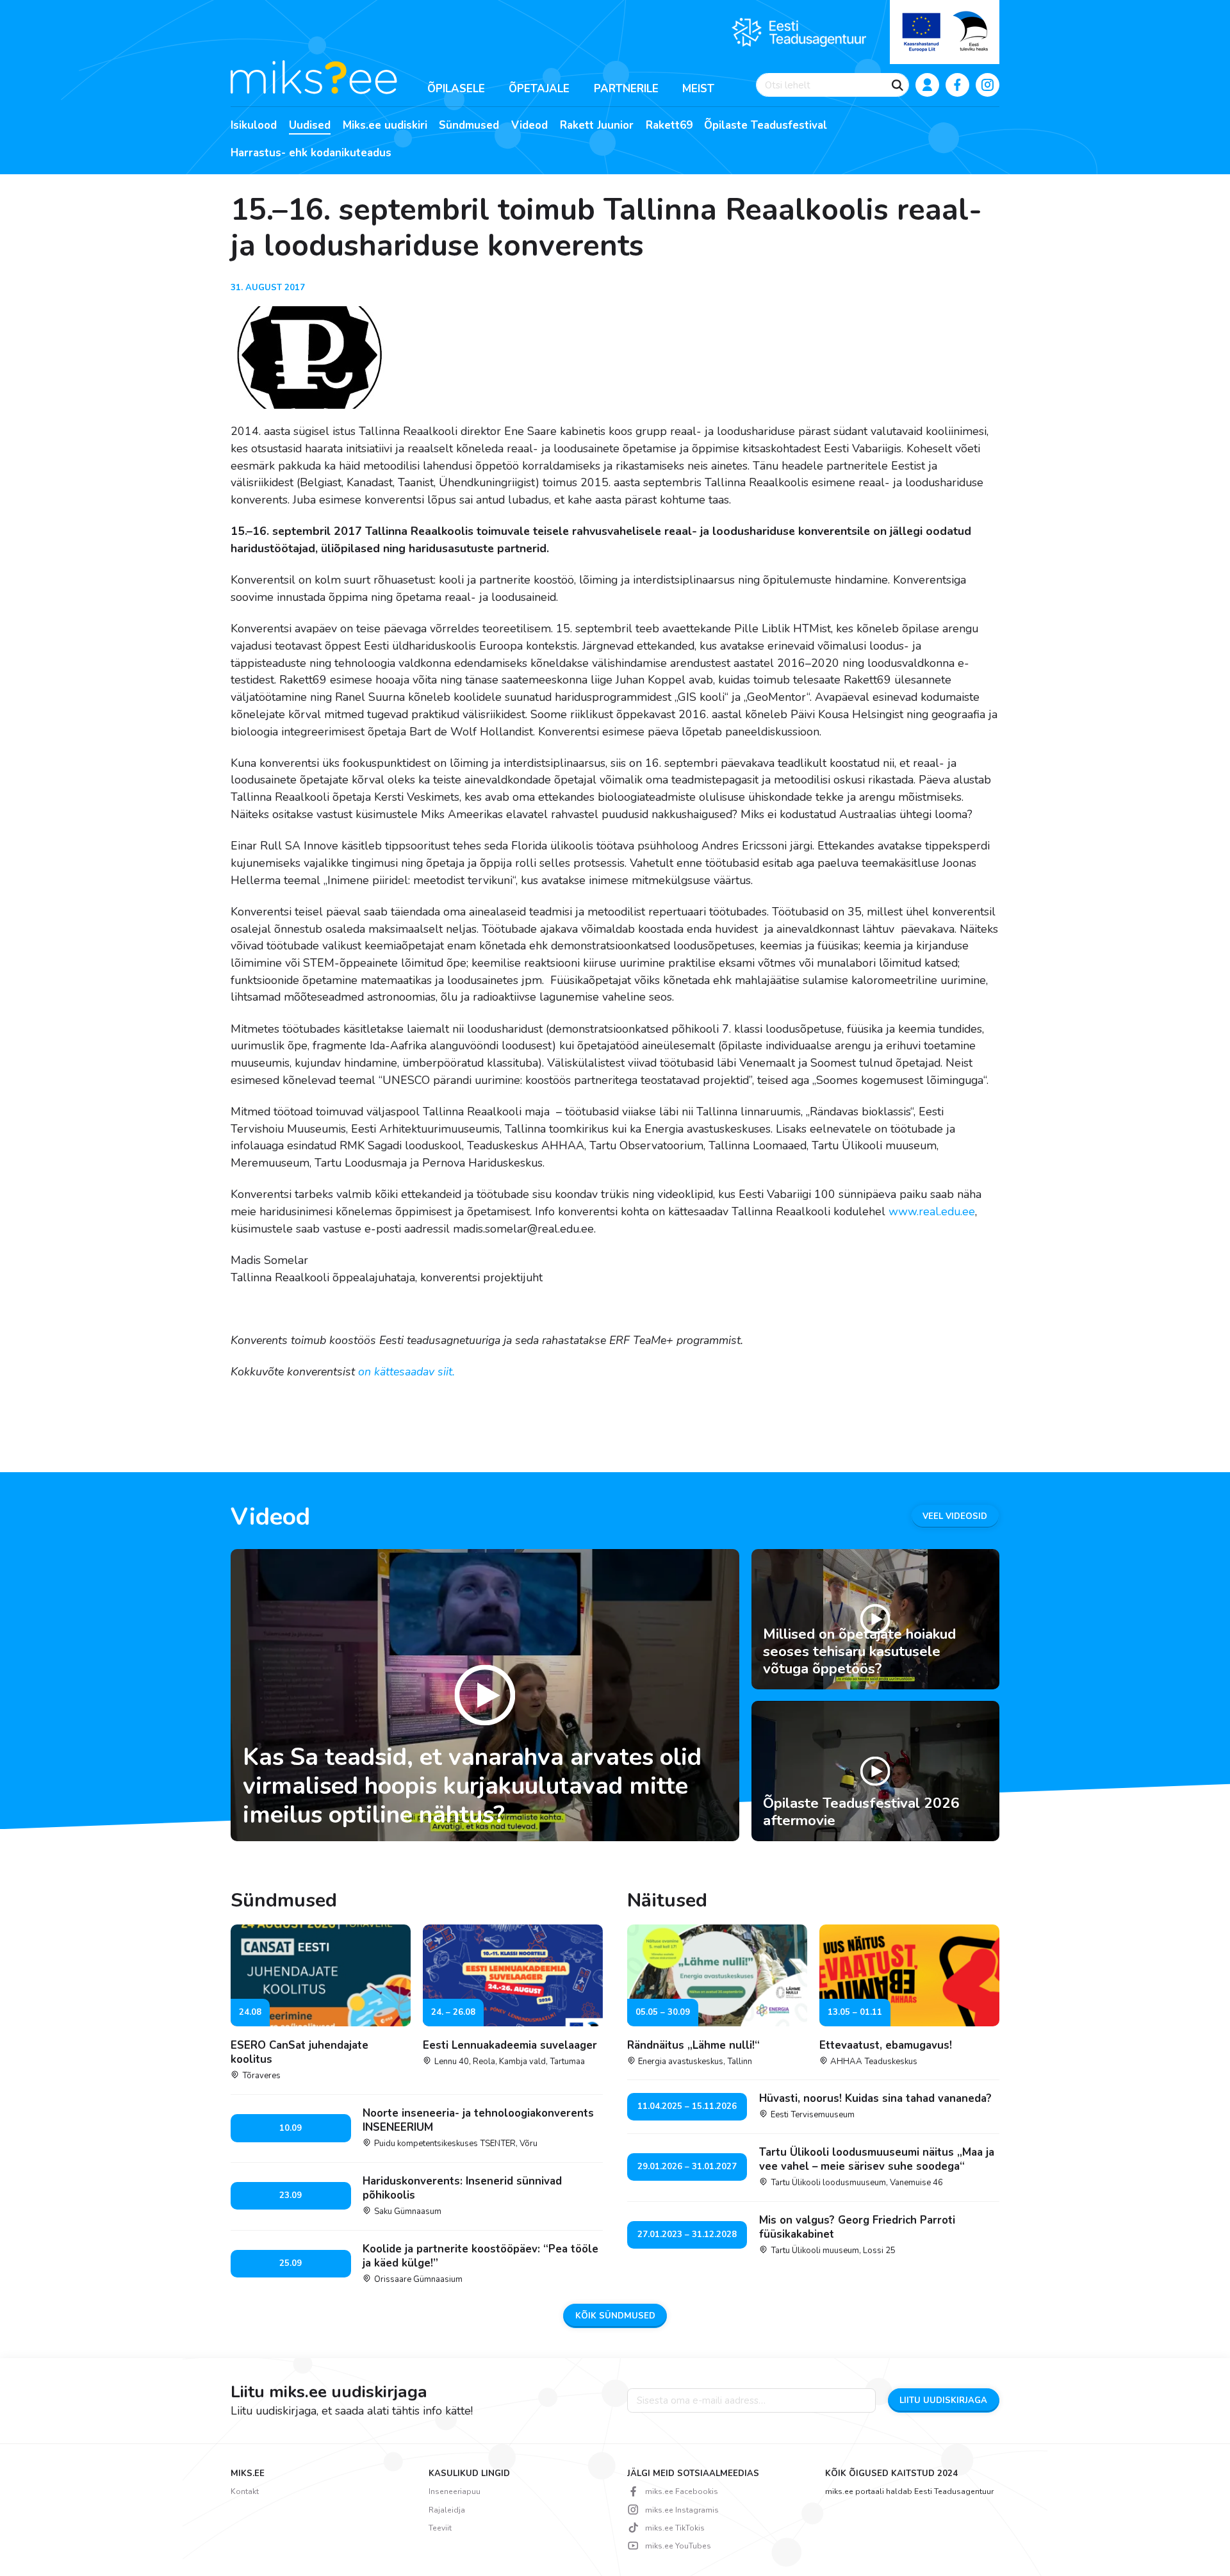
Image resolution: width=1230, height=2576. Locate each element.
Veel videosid (955, 1516)
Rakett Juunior (597, 126)
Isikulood (254, 126)
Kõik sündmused (615, 2316)
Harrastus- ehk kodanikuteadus (311, 153)
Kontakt (245, 2491)
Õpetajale (539, 89)
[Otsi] (898, 85)
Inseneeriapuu (455, 2491)
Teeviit (440, 2528)
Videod (529, 126)
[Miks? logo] (314, 76)
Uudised (310, 126)
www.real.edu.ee (932, 1211)
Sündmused (469, 126)
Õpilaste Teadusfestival (766, 126)
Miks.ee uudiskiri (385, 126)
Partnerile (626, 89)
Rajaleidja (447, 2510)
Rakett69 (669, 126)
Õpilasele (456, 89)
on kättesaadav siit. (408, 1372)
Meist (698, 89)
